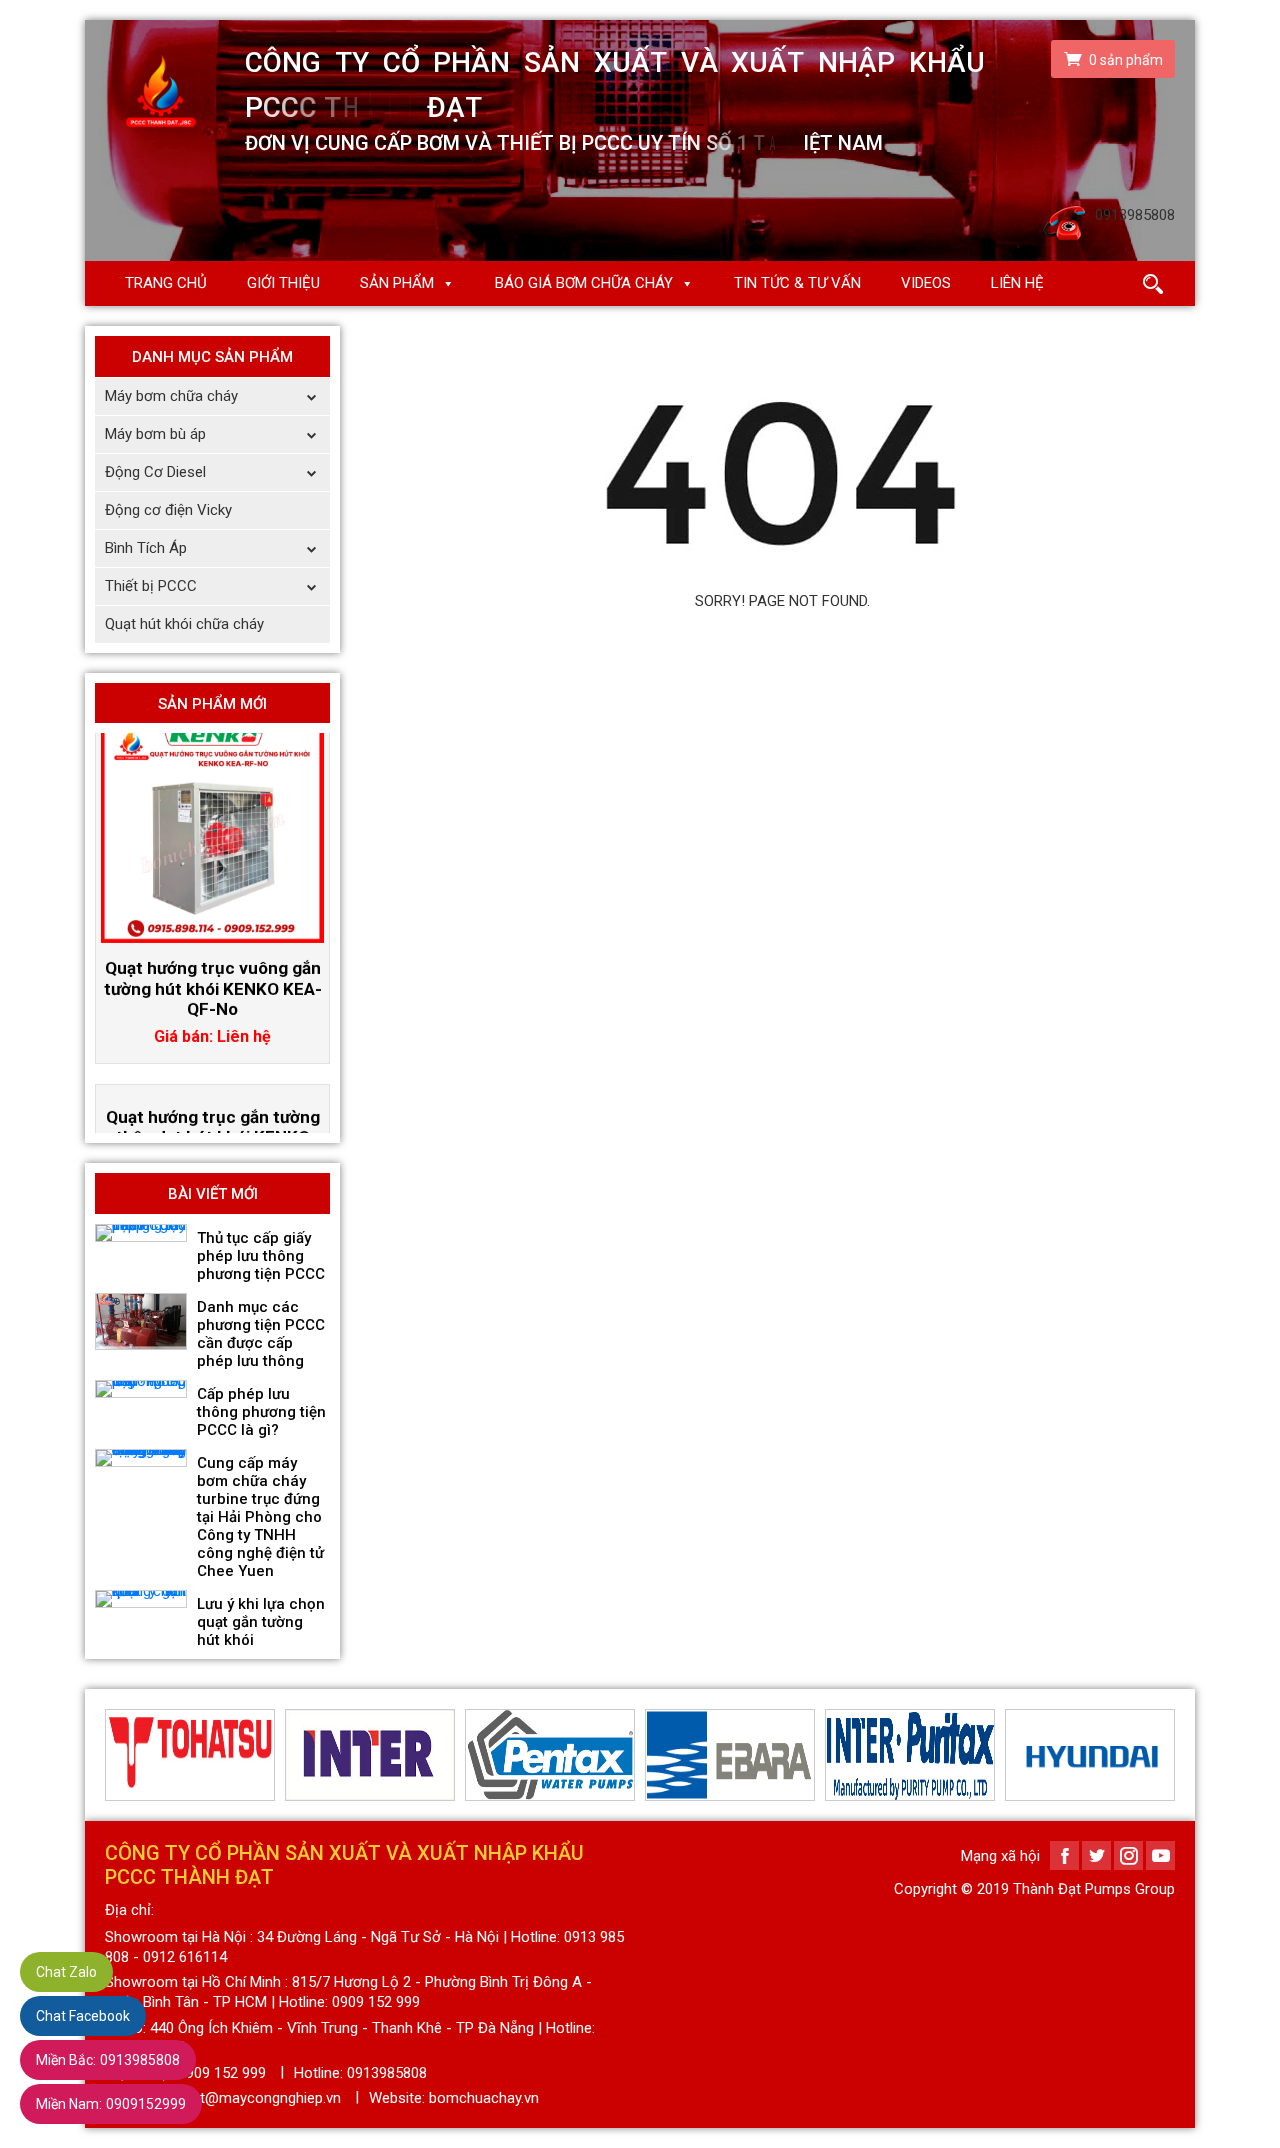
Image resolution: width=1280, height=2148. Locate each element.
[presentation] (117, 1755)
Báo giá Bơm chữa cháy (584, 283)
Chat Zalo (66, 1972)
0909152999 (111, 2104)
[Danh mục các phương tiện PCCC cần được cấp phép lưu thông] (141, 1322)
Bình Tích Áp (146, 548)
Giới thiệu (283, 283)
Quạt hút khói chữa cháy (184, 624)
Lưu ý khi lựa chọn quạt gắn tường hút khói (261, 1622)
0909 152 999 (222, 2073)
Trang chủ (166, 283)
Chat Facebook (83, 2016)
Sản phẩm (397, 283)
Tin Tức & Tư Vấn (797, 283)
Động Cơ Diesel (155, 472)
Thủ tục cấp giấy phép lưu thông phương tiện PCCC (261, 1256)
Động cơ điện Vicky (168, 510)
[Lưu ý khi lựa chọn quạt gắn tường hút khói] (141, 1599)
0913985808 (108, 2060)
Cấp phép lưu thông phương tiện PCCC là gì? (261, 1412)
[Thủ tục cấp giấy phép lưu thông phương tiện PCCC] (141, 1233)
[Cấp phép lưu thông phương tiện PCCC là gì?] (141, 1389)
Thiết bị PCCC (151, 586)
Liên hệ (1017, 283)
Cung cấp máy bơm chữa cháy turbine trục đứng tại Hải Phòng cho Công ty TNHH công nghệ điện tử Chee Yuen (260, 1517)
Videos (926, 283)
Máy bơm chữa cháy (171, 396)
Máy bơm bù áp (155, 434)
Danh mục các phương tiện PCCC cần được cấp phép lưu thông (261, 1334)
